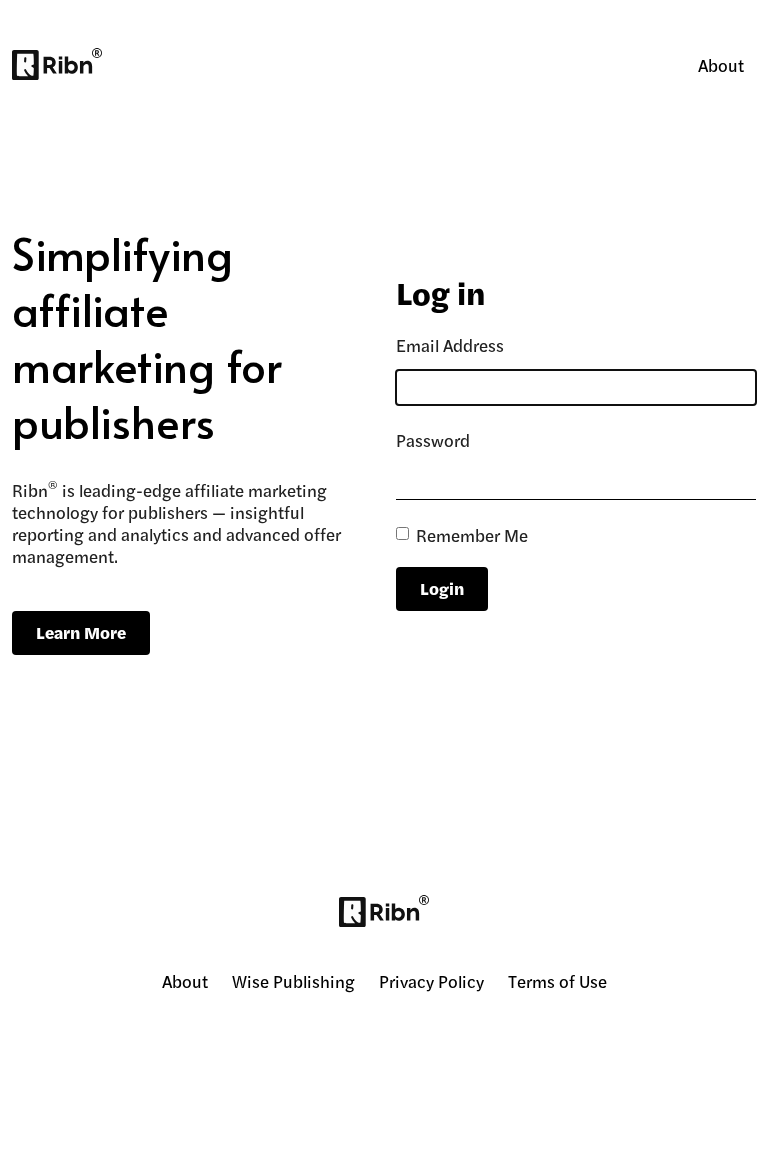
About (721, 65)
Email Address (450, 345)
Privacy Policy (431, 981)
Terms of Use (557, 981)
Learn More (81, 632)
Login (442, 588)
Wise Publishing (293, 981)
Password (433, 440)
